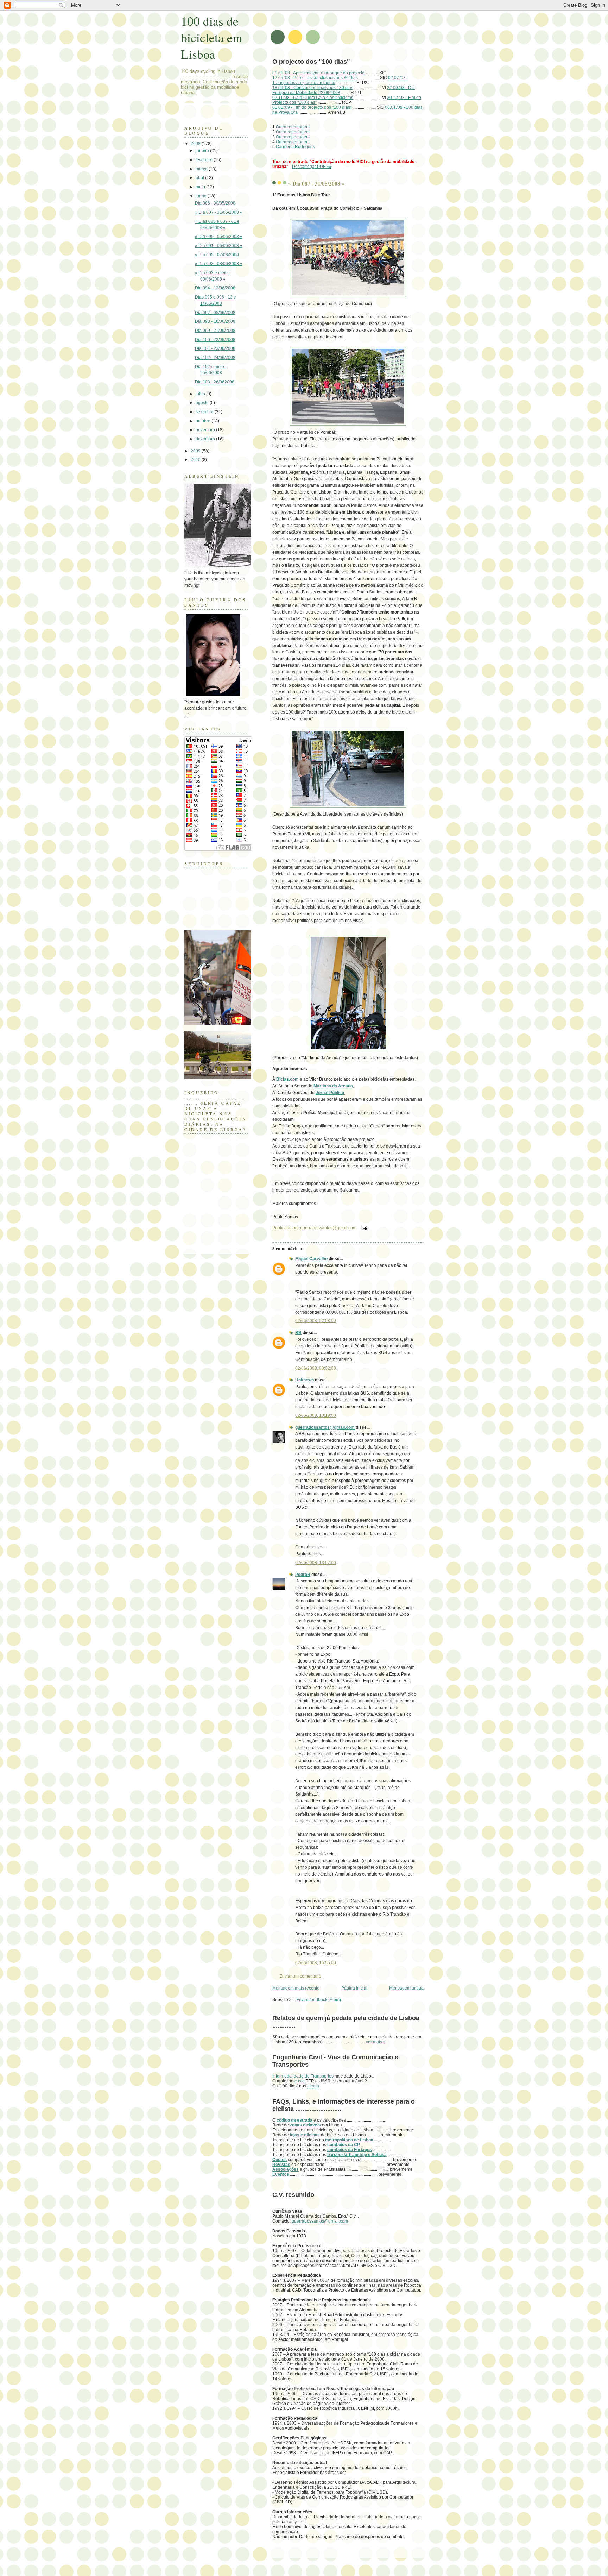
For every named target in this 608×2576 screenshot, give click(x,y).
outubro (204, 421)
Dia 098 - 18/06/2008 (215, 321)
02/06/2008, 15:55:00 (316, 1963)
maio (201, 187)
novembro (206, 430)
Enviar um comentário (300, 1976)
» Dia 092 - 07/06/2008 (217, 255)
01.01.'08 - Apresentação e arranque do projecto (319, 73)
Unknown (305, 1380)
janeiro (203, 151)
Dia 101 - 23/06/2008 (215, 348)
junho (202, 196)
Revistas (281, 2165)
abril (200, 178)
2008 (196, 144)
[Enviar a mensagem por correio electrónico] (363, 1228)
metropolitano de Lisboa (349, 2140)
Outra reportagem (293, 127)
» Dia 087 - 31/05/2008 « (316, 183)
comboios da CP (344, 2145)
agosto (203, 403)
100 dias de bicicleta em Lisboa (212, 37)
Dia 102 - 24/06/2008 (215, 358)
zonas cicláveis (305, 2125)
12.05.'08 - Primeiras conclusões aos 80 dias (315, 78)
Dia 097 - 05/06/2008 (215, 313)
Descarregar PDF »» (312, 167)
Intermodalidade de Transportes (303, 2076)
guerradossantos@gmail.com (325, 1427)
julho (201, 394)
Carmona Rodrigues (295, 147)
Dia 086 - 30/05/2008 (215, 203)
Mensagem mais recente (296, 1988)
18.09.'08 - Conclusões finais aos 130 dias (313, 88)
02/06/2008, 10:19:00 (316, 1415)
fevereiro (205, 160)
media (313, 2086)
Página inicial (354, 1988)
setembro (205, 412)
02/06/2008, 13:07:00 (316, 1563)
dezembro (206, 439)
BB (298, 1333)
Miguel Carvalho (311, 1259)
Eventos (281, 2174)
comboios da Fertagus (350, 2150)
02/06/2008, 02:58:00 (316, 1321)
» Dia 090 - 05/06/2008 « (219, 237)
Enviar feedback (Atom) (319, 2000)
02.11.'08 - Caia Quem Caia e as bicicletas (313, 98)
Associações (286, 2169)
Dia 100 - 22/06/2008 (215, 340)
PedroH (303, 1575)
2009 (196, 451)
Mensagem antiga (406, 1988)
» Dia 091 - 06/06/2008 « (219, 246)
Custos (280, 2160)
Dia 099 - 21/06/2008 (215, 331)
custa (300, 2081)
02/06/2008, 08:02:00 (316, 1368)
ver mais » (376, 2042)
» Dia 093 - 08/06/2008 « (219, 264)
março (202, 169)
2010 (196, 460)
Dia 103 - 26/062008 (215, 382)
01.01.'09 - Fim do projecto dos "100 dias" (312, 107)
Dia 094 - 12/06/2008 (215, 288)
